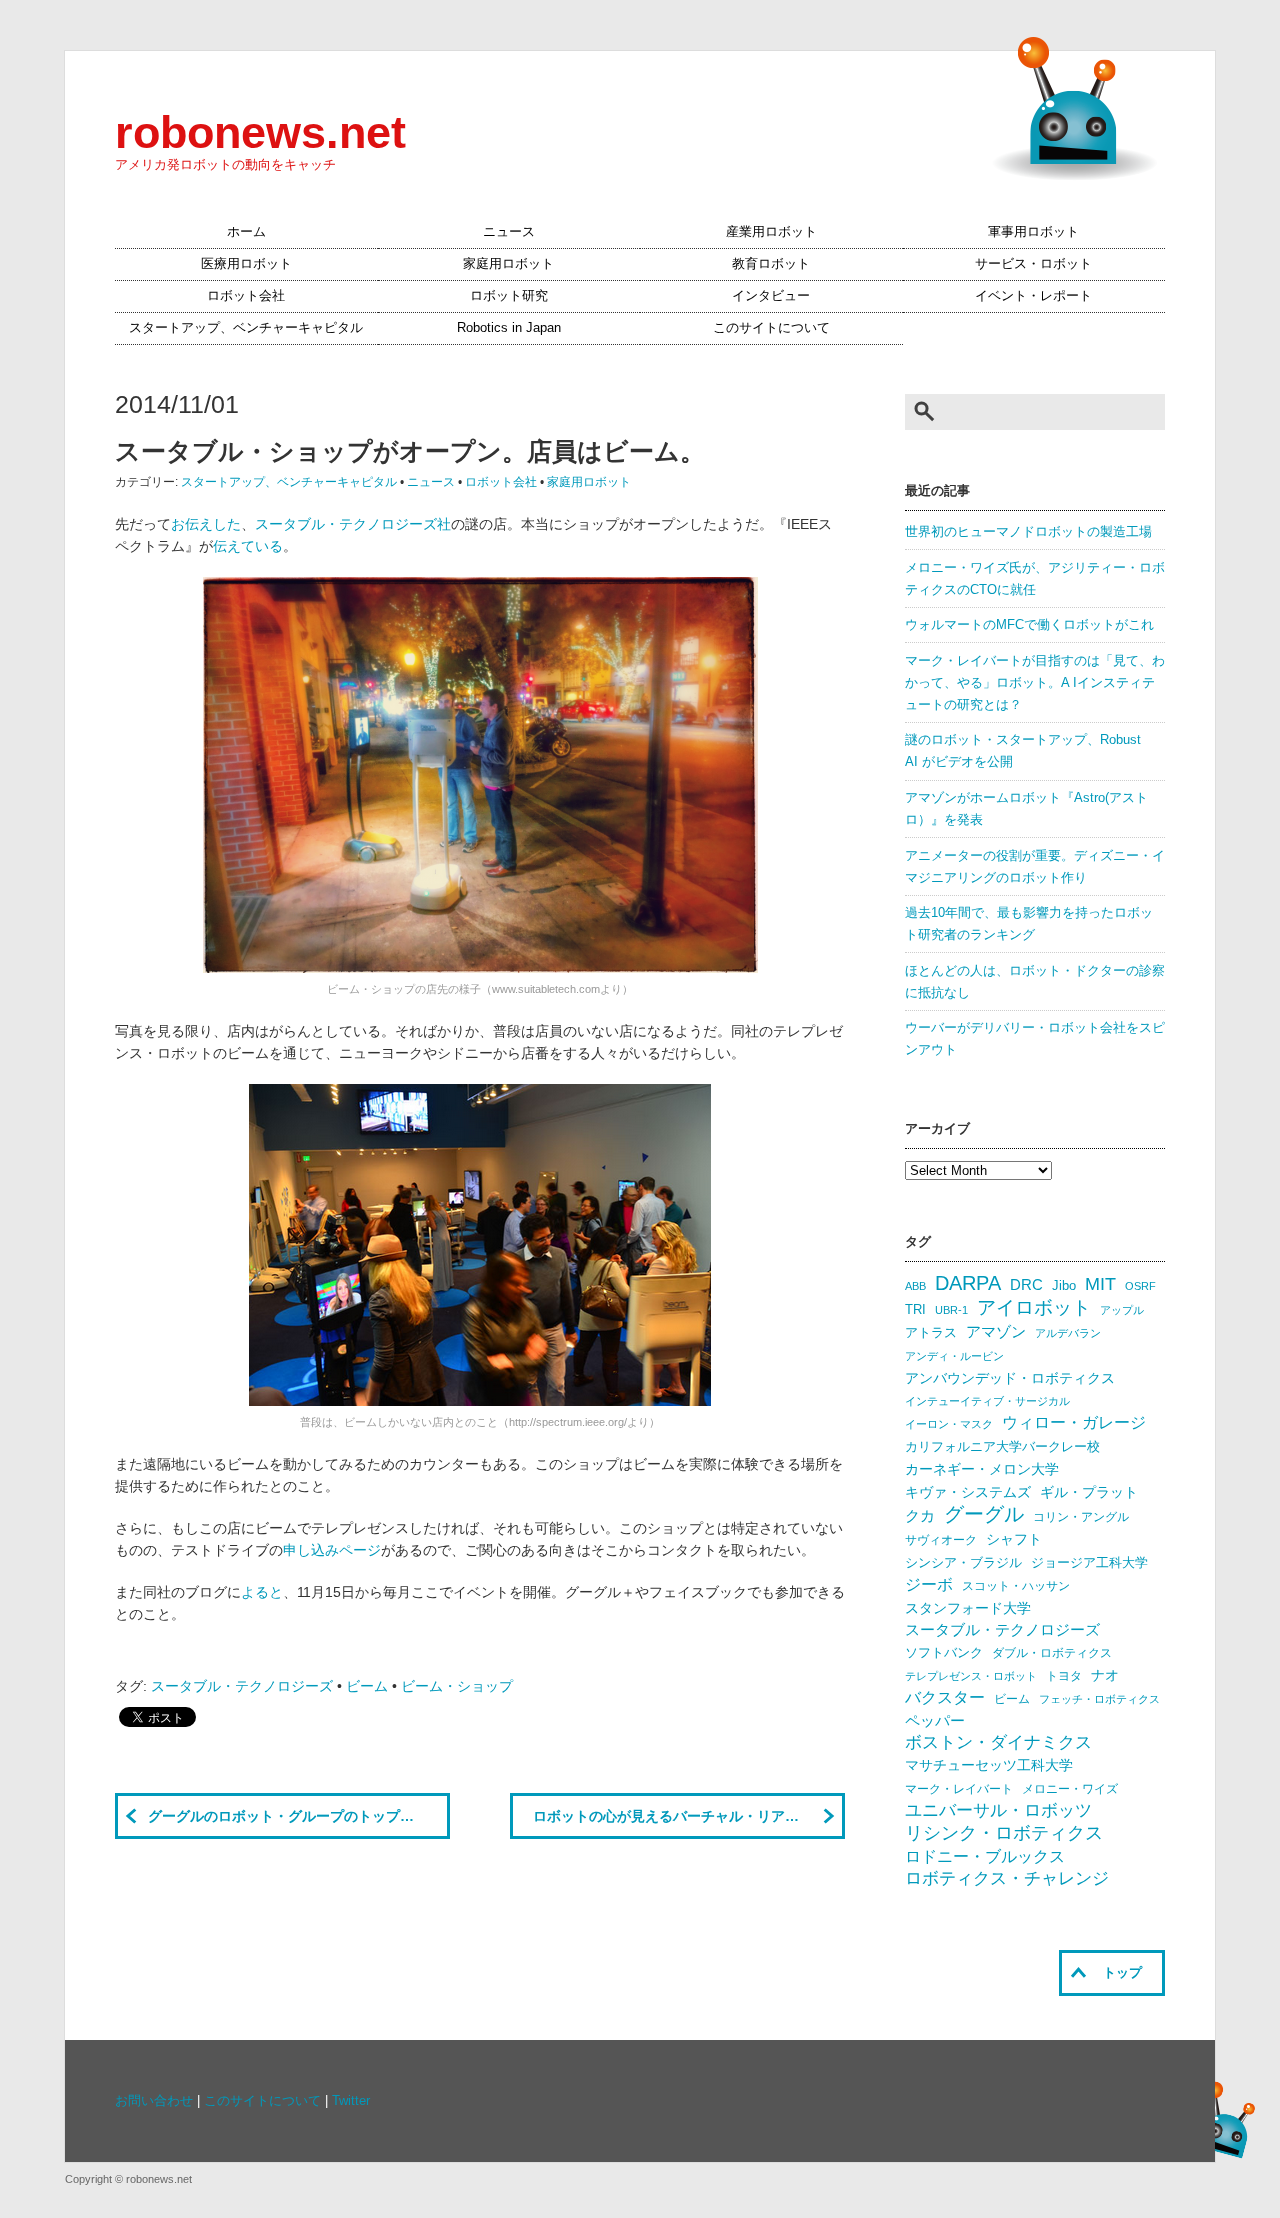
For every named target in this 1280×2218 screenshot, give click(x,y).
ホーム (246, 232)
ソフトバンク (944, 1652)
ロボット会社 (246, 296)
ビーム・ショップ (457, 1686)
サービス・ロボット (1033, 264)
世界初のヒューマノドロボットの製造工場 (1028, 532)
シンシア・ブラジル (963, 1562)
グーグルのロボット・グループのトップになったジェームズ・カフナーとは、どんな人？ (299, 1816)
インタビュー (771, 296)
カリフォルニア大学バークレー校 (1002, 1446)
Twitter (351, 2101)
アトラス (931, 1332)
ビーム (367, 1686)
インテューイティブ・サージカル (987, 1401)
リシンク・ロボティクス (1004, 1833)
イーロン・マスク (949, 1424)
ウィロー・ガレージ (1074, 1422)
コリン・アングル (1081, 1517)
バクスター (945, 1697)
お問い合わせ (154, 2101)
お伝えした (206, 524)
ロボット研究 (509, 296)
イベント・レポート (1033, 296)
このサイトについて (771, 328)
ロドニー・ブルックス (985, 1856)
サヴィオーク (941, 1540)
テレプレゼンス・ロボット (971, 1676)
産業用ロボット (771, 232)
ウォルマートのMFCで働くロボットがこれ (1029, 625)
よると (262, 1592)
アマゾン (996, 1331)
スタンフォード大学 (968, 1608)
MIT (1100, 1283)
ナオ (1105, 1675)
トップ (1122, 1973)
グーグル (984, 1514)
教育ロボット (771, 264)
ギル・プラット (1089, 1492)
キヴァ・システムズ (968, 1492)
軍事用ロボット (1033, 232)
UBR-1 (951, 1310)
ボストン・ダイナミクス (998, 1742)
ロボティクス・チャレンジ (1007, 1878)
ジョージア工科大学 (1089, 1562)
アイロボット (1034, 1307)
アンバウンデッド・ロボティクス (1010, 1378)
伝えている (248, 546)
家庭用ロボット (508, 264)
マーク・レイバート (959, 1789)
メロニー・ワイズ (1070, 1789)
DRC (1026, 1285)
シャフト (1014, 1539)
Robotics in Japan (509, 328)
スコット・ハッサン (1016, 1586)
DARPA (968, 1283)
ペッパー (935, 1721)
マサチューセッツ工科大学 (989, 1765)
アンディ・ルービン (954, 1356)
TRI (915, 1309)
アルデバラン (1068, 1333)
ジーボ (929, 1584)
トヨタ (1064, 1676)
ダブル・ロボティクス (1052, 1653)
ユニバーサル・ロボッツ (998, 1810)
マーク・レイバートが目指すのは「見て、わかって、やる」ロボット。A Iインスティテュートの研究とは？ (1035, 683)
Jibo (1064, 1285)
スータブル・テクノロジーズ (242, 1686)
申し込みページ (332, 1550)
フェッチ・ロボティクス (1099, 1699)
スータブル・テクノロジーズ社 (353, 524)
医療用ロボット (246, 264)
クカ (920, 1516)
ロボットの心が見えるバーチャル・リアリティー (687, 1816)
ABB (915, 1286)
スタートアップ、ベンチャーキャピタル (246, 328)
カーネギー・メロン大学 (982, 1469)
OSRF (1140, 1286)
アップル (1122, 1310)
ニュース (509, 232)
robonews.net (260, 132)
